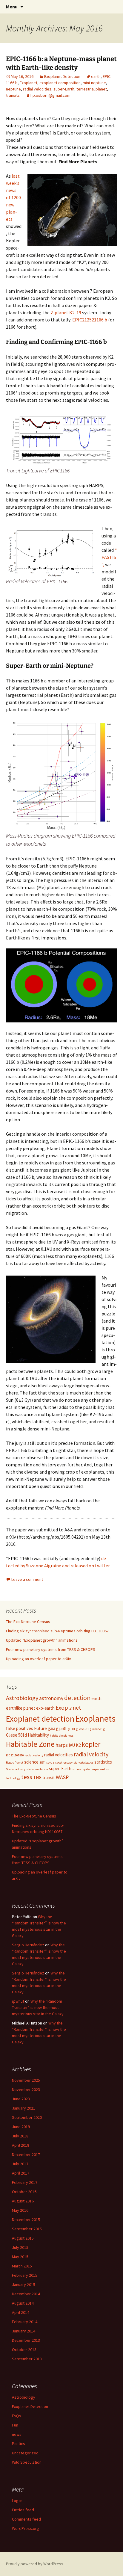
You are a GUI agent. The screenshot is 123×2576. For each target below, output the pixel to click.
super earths (100, 1769)
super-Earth (64, 89)
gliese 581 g (97, 1729)
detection (77, 1698)
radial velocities (37, 89)
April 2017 (21, 2173)
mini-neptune (94, 83)
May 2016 (20, 2210)
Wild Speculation (27, 2462)
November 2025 (26, 2080)
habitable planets (62, 1736)
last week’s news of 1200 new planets (13, 197)
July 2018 (20, 2136)
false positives (20, 1728)
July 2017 (20, 2164)
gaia (51, 1728)
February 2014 (25, 2322)
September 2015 (27, 2229)
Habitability (38, 1735)
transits (13, 95)
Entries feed (23, 2510)
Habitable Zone (30, 1744)
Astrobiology (22, 1698)
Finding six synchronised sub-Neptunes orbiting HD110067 (57, 1631)
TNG (37, 1777)
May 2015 (20, 2257)
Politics (19, 2444)
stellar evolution (37, 1769)
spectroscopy (64, 1763)
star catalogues (83, 1763)
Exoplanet (29, 83)
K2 (78, 1745)
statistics (103, 1762)
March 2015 (22, 2266)
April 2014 (21, 2312)
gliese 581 (83, 1729)
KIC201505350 (15, 1755)
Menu (12, 7)
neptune (13, 89)
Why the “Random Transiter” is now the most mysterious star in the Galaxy (38, 2007)
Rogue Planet (15, 1763)
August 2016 (23, 2201)
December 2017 (26, 2155)
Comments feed (26, 2519)
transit (49, 1777)
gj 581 (61, 1728)
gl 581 (72, 1729)
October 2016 (24, 2192)
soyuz (50, 1763)
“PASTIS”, (109, 557)
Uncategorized (25, 2453)
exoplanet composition (60, 83)
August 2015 (23, 2238)
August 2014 (23, 2303)
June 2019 (21, 2127)
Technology (13, 1778)
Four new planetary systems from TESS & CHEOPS (51, 1649)
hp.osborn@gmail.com (50, 95)
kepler (91, 1744)
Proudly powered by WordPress (35, 2564)
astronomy (51, 1698)
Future (40, 1728)
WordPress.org (26, 2528)
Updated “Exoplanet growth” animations (42, 1640)
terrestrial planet (92, 89)
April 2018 (21, 2145)
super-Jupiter (82, 1769)
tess (27, 1777)
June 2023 (21, 2099)
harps (62, 1745)
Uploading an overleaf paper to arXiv (39, 1659)
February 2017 (25, 2182)
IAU (72, 1745)
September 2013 (27, 2359)
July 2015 (20, 2247)
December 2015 (26, 2220)
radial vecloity (34, 1755)
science (31, 1762)
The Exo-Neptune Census (28, 1622)
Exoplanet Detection (62, 76)
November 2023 (26, 2089)
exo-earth (45, 1708)
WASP (62, 1777)
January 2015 (24, 2285)
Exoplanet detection (40, 1719)
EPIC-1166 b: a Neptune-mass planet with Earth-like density (61, 63)
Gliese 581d (16, 1735)
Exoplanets (95, 1718)
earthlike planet (21, 1708)
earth (96, 76)
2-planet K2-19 (66, 312)
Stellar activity (16, 1769)
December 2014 (26, 2294)
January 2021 (24, 2108)
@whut (18, 2001)
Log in (17, 2501)
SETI (42, 1763)
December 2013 (26, 2340)
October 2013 (24, 2350)
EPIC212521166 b (90, 320)
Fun (15, 2425)
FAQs (17, 2416)
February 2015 (25, 2275)
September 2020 (27, 2117)
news (17, 2434)
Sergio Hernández (28, 1945)
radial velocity (91, 1754)
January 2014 (24, 2331)
